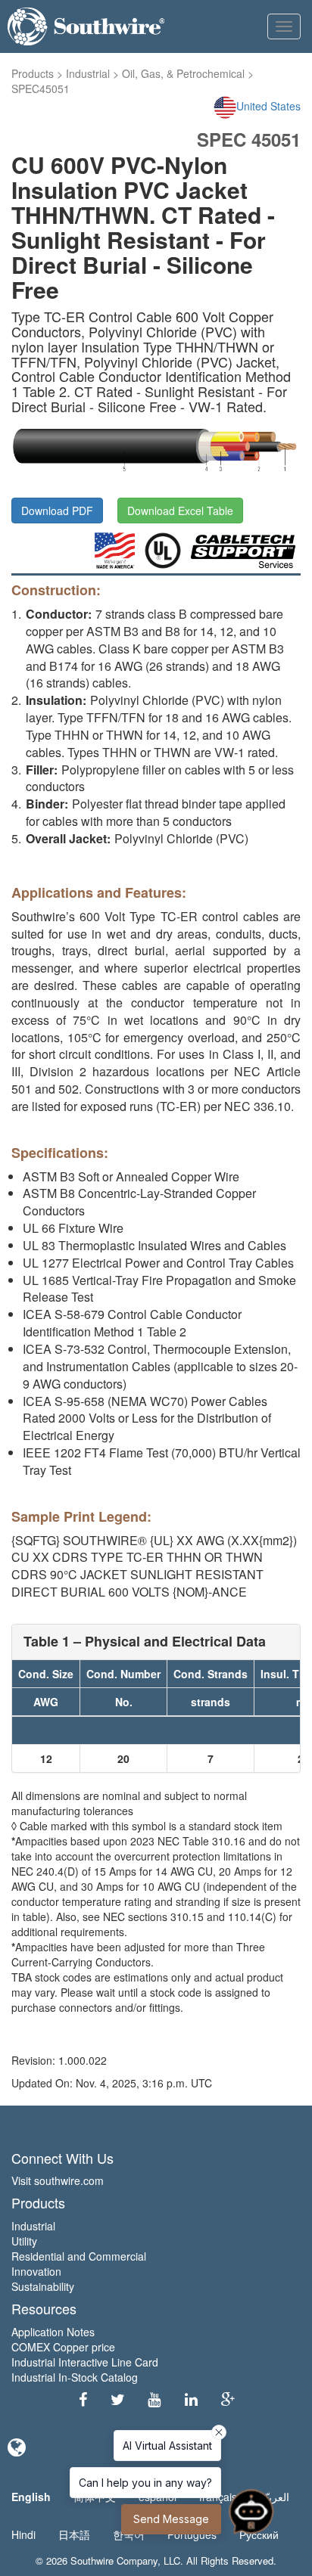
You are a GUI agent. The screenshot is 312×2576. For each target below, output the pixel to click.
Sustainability (43, 2286)
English (31, 2497)
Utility (24, 2241)
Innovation (36, 2271)
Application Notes (53, 2332)
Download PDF (57, 511)
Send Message (171, 2519)
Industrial (88, 73)
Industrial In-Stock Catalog (75, 2377)
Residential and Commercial (79, 2256)
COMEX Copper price (63, 2347)
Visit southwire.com (58, 2180)
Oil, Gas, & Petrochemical (183, 73)
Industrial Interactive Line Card (85, 2362)
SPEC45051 (41, 88)
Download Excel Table (180, 511)
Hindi (23, 2534)
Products (33, 73)
